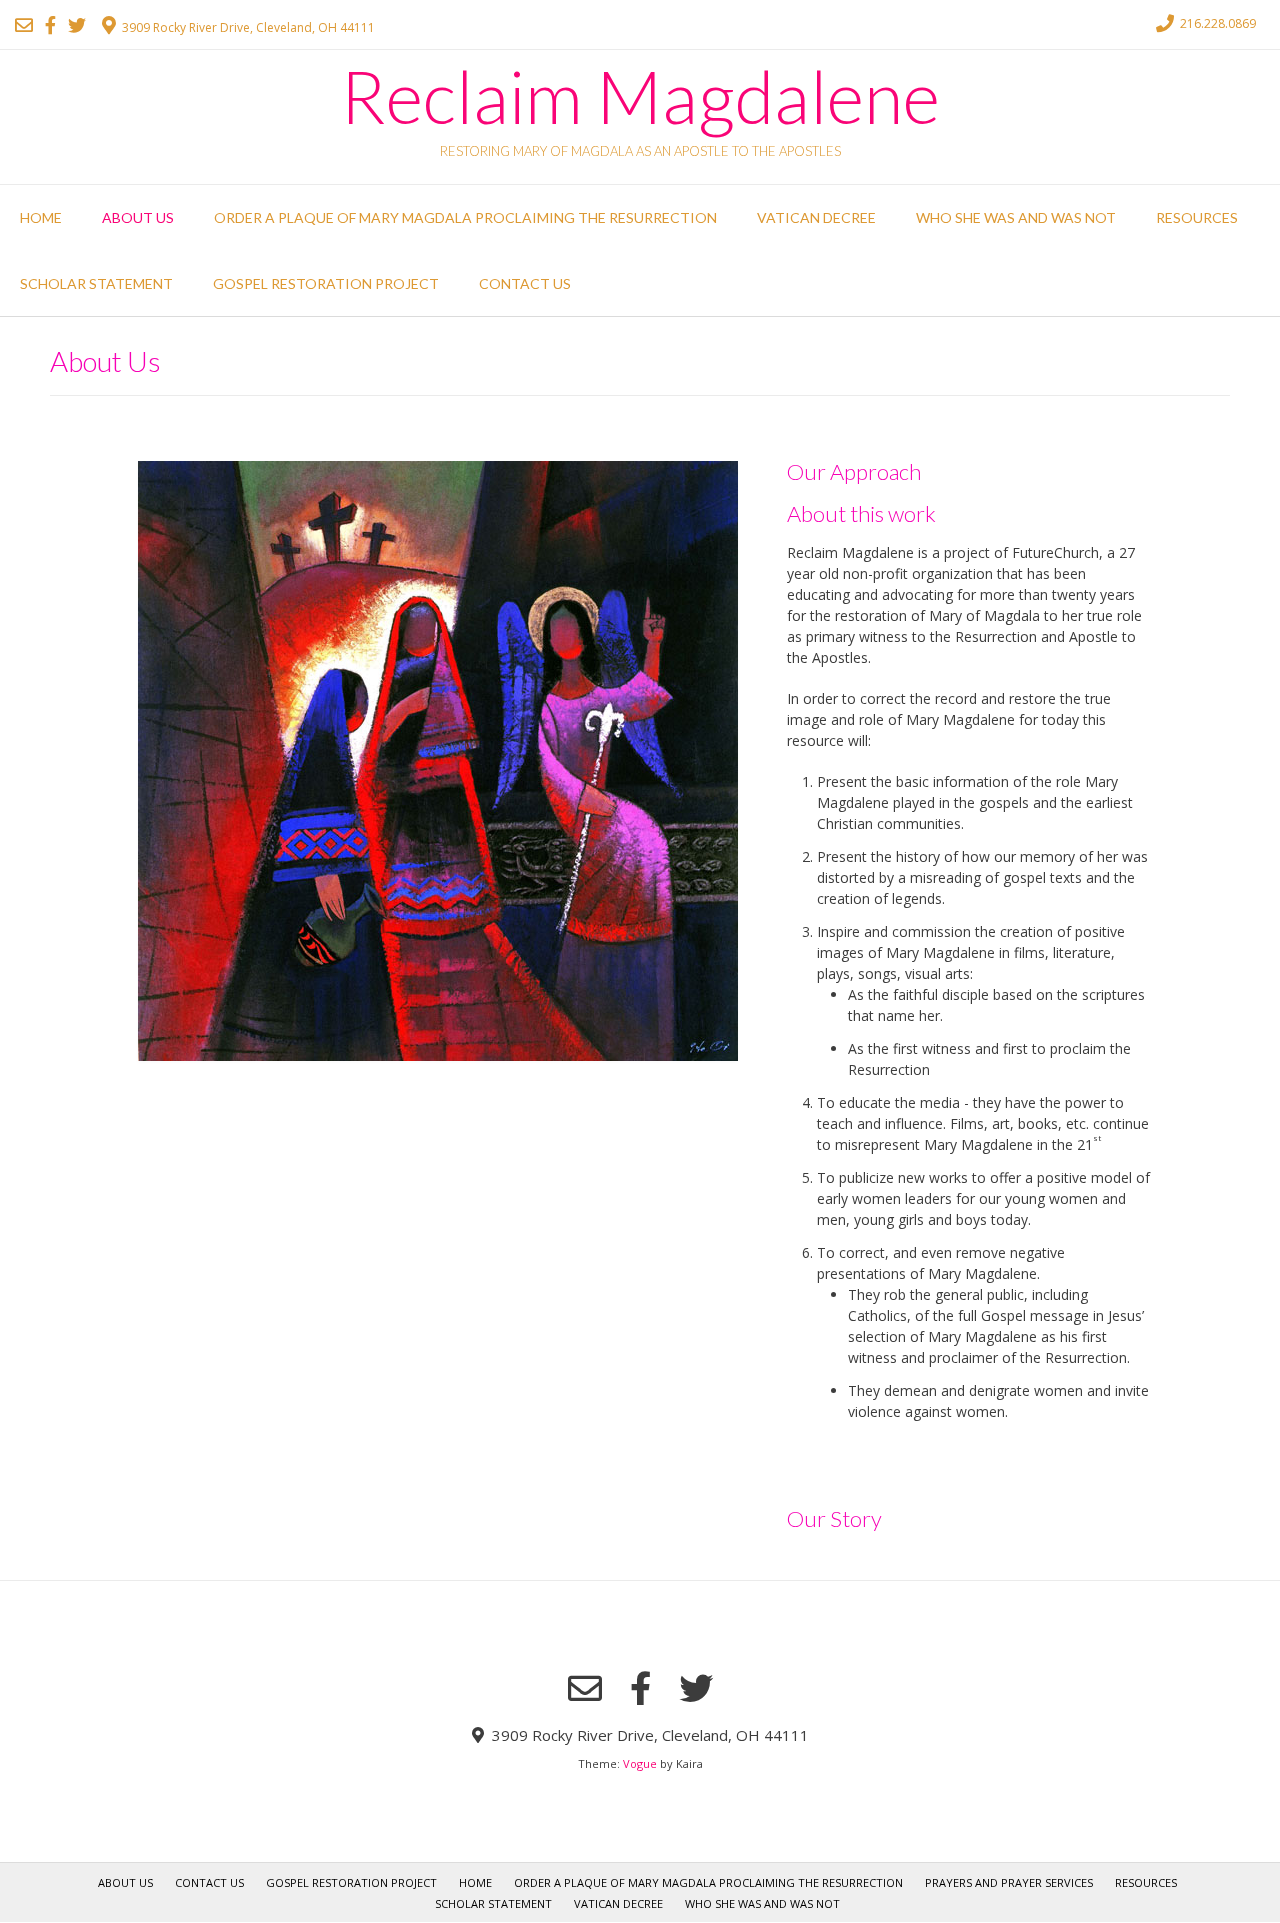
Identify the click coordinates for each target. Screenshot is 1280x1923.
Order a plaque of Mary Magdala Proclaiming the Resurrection (465, 217)
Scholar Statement (96, 283)
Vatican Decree (816, 217)
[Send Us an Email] (24, 25)
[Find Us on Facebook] (50, 25)
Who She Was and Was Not (1016, 217)
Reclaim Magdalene (640, 96)
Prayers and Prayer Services (1009, 1882)
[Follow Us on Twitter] (77, 25)
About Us (138, 217)
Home (41, 217)
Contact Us (525, 283)
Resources (1197, 217)
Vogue (640, 1763)
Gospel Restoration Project (326, 283)
